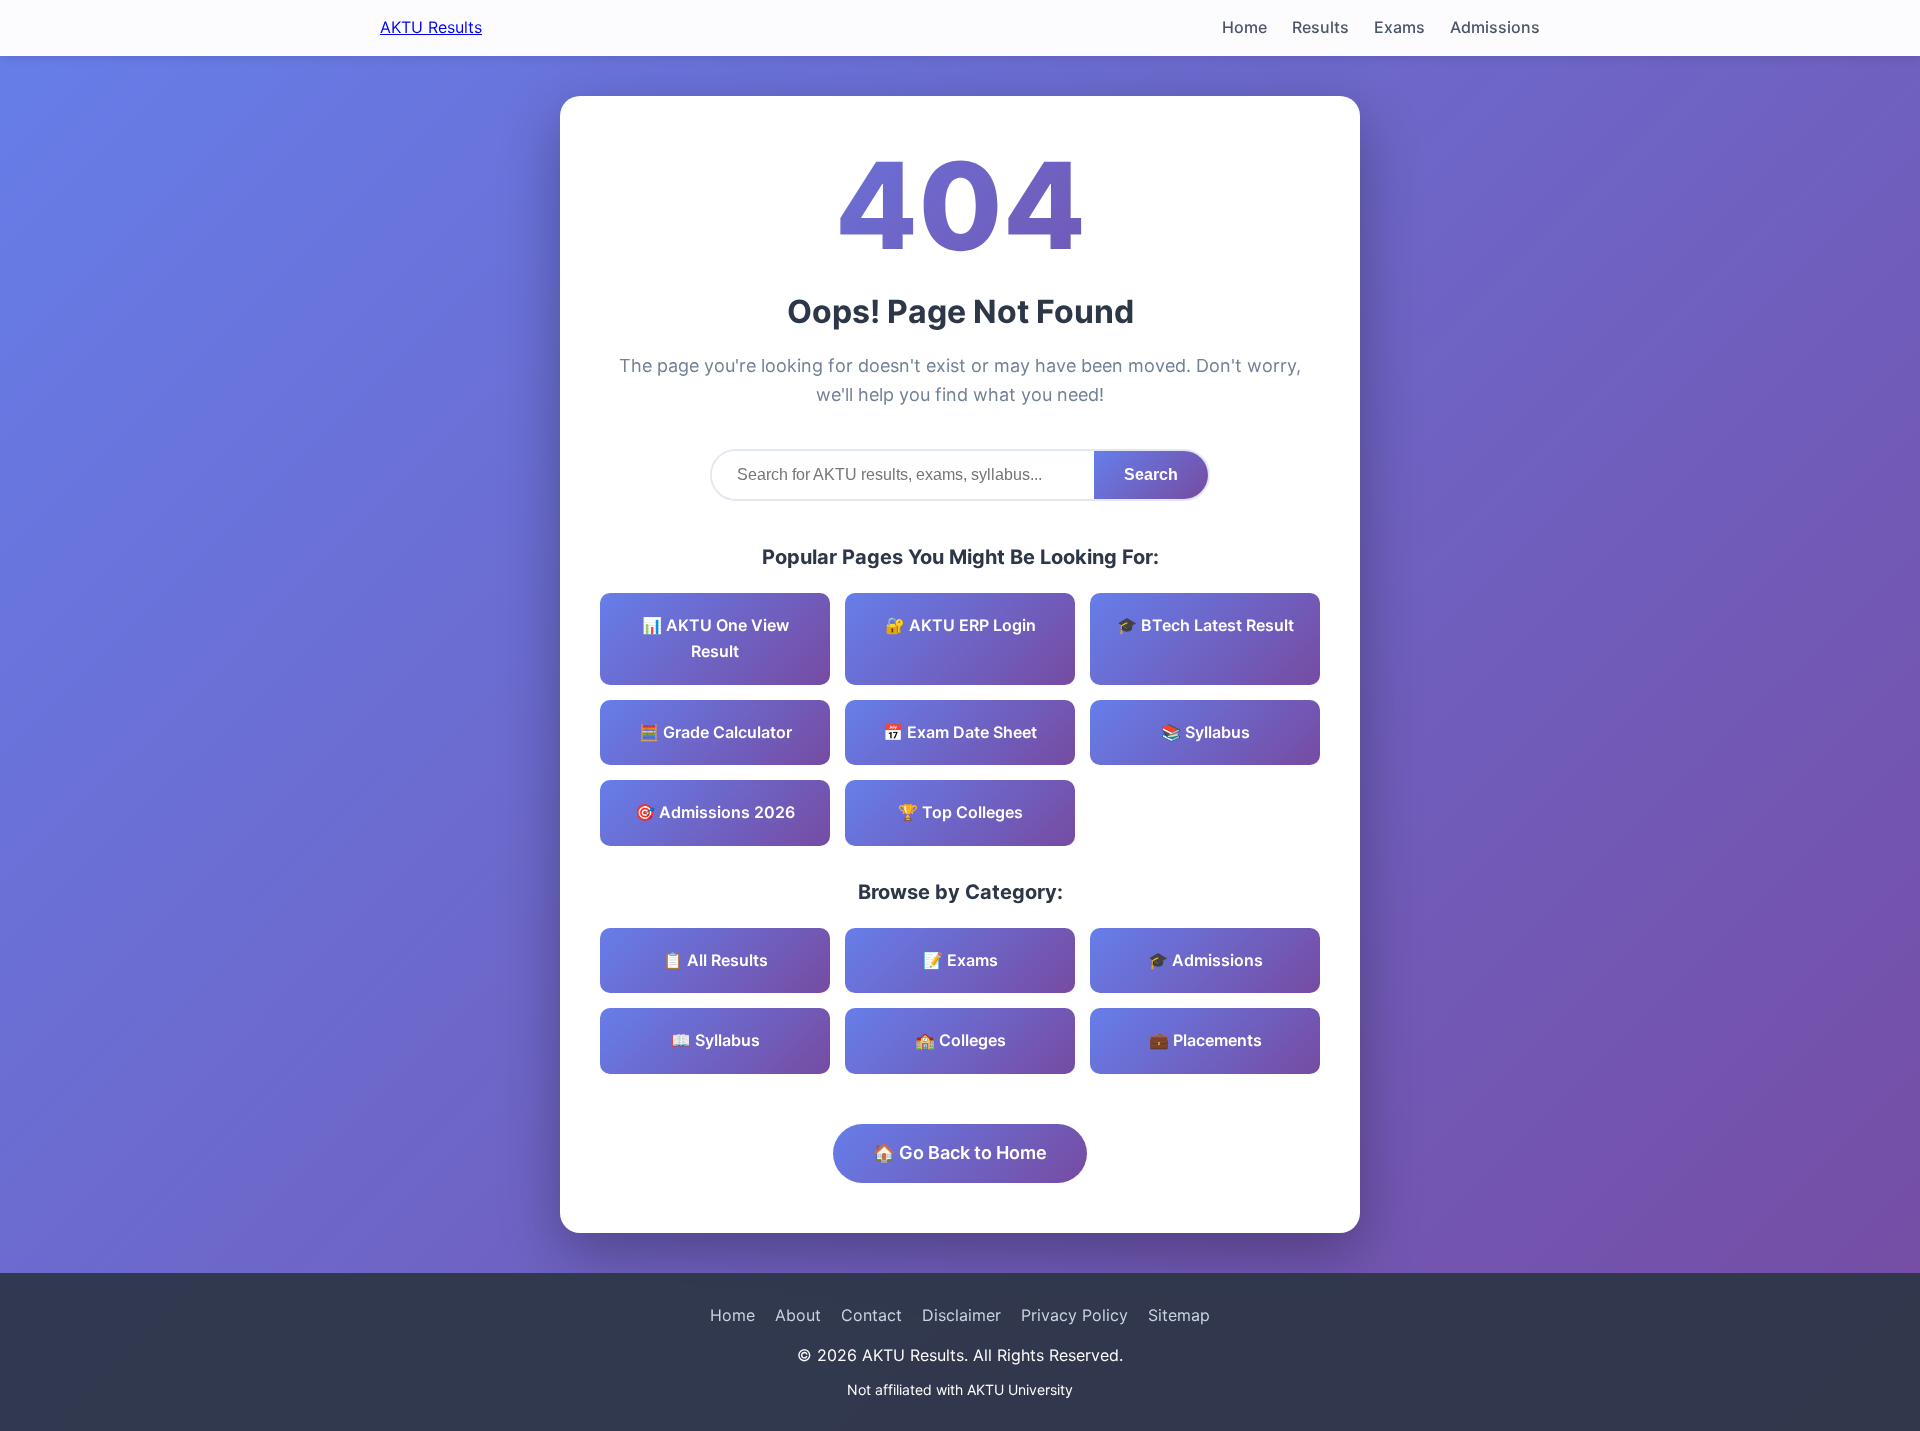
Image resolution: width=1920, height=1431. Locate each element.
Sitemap (1179, 1315)
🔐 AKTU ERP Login (960, 625)
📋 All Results (715, 960)
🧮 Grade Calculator (715, 732)
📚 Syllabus (1205, 732)
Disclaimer (961, 1315)
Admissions (1495, 27)
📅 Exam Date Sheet (960, 732)
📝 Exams (960, 960)
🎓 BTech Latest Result (1205, 625)
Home (1244, 27)
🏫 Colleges (960, 1040)
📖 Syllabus (715, 1040)
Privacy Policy (1074, 1315)
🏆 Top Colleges (960, 812)
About (798, 1315)
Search (1151, 474)
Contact (871, 1315)
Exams (1399, 27)
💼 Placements (1205, 1040)
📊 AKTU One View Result (715, 638)
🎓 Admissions (1205, 960)
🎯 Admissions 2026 (715, 812)
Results (1320, 27)
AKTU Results (431, 27)
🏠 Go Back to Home (960, 1152)
